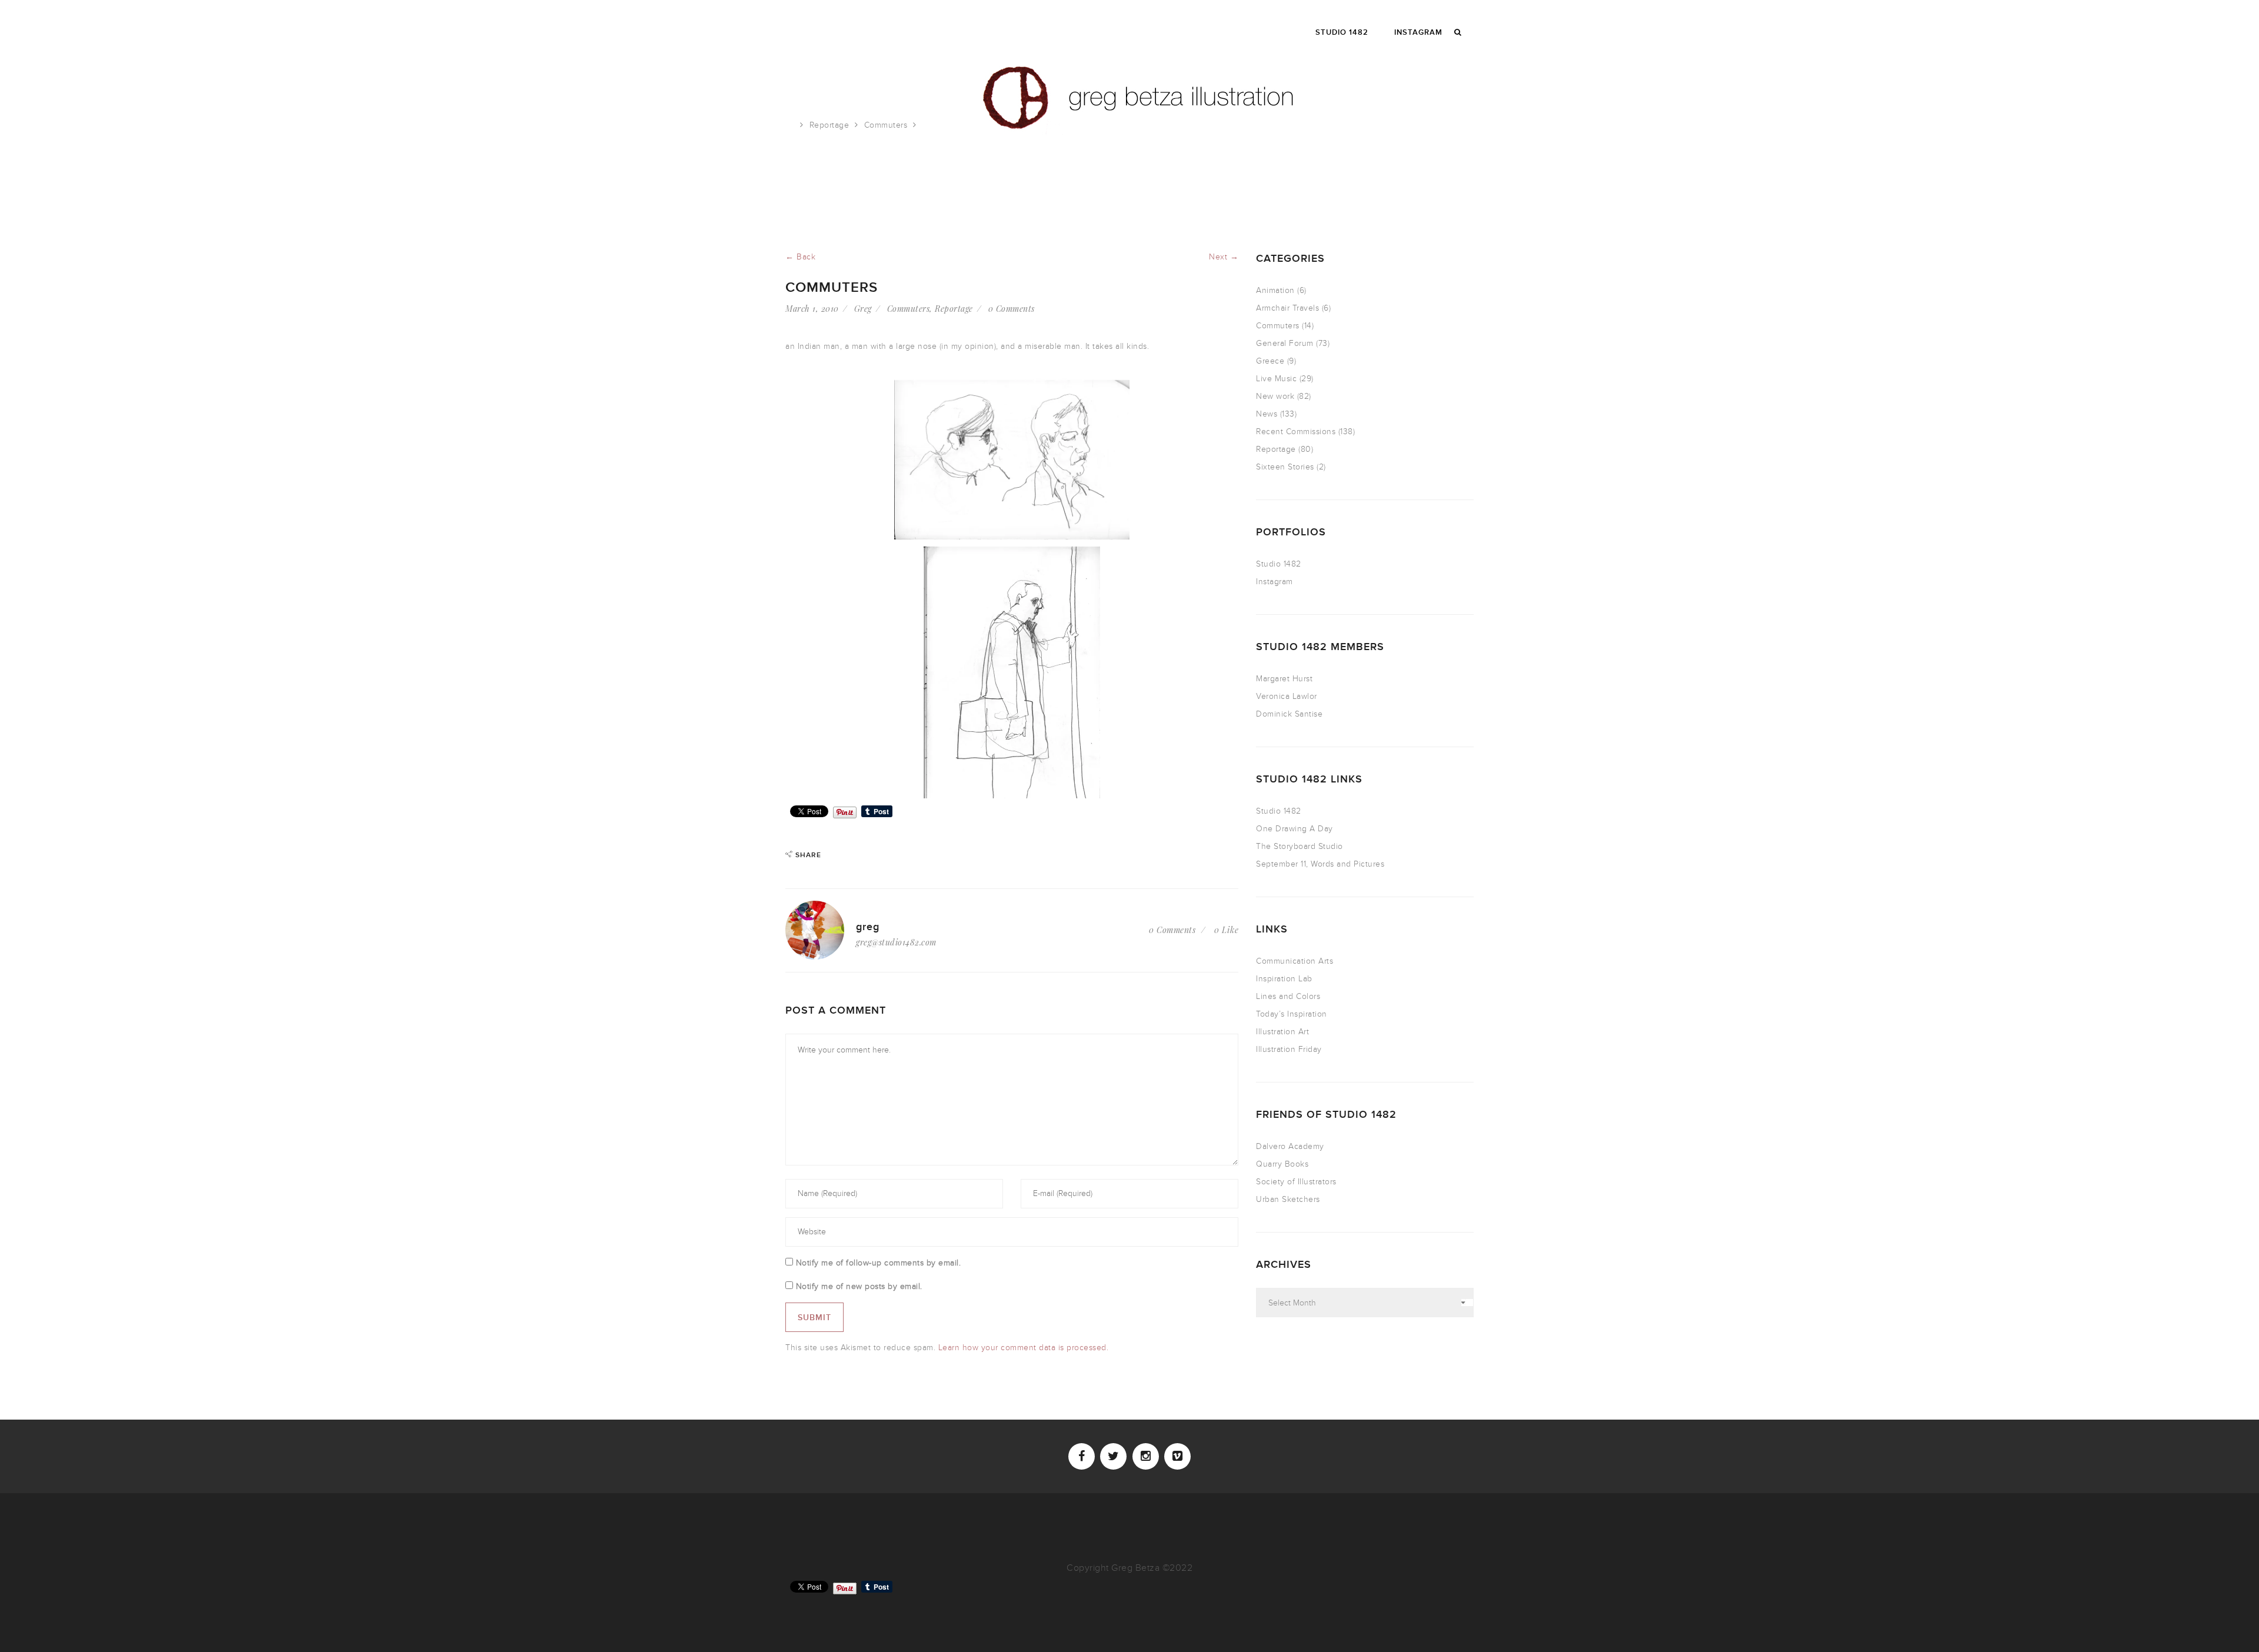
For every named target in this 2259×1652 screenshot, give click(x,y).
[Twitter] (1113, 1456)
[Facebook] (1082, 1456)
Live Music (1276, 379)
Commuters (886, 125)
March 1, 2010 (812, 309)
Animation (1275, 290)
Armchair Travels (1287, 308)
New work (1275, 396)
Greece (1270, 361)
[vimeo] (1177, 1456)
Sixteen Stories (1285, 467)
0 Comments (1012, 309)
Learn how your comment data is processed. (1024, 1348)
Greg (863, 309)
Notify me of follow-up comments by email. (879, 1263)
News (1267, 414)
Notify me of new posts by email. (859, 1286)
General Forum (1285, 343)
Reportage (829, 125)
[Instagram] (1146, 1456)
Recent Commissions (1296, 432)
